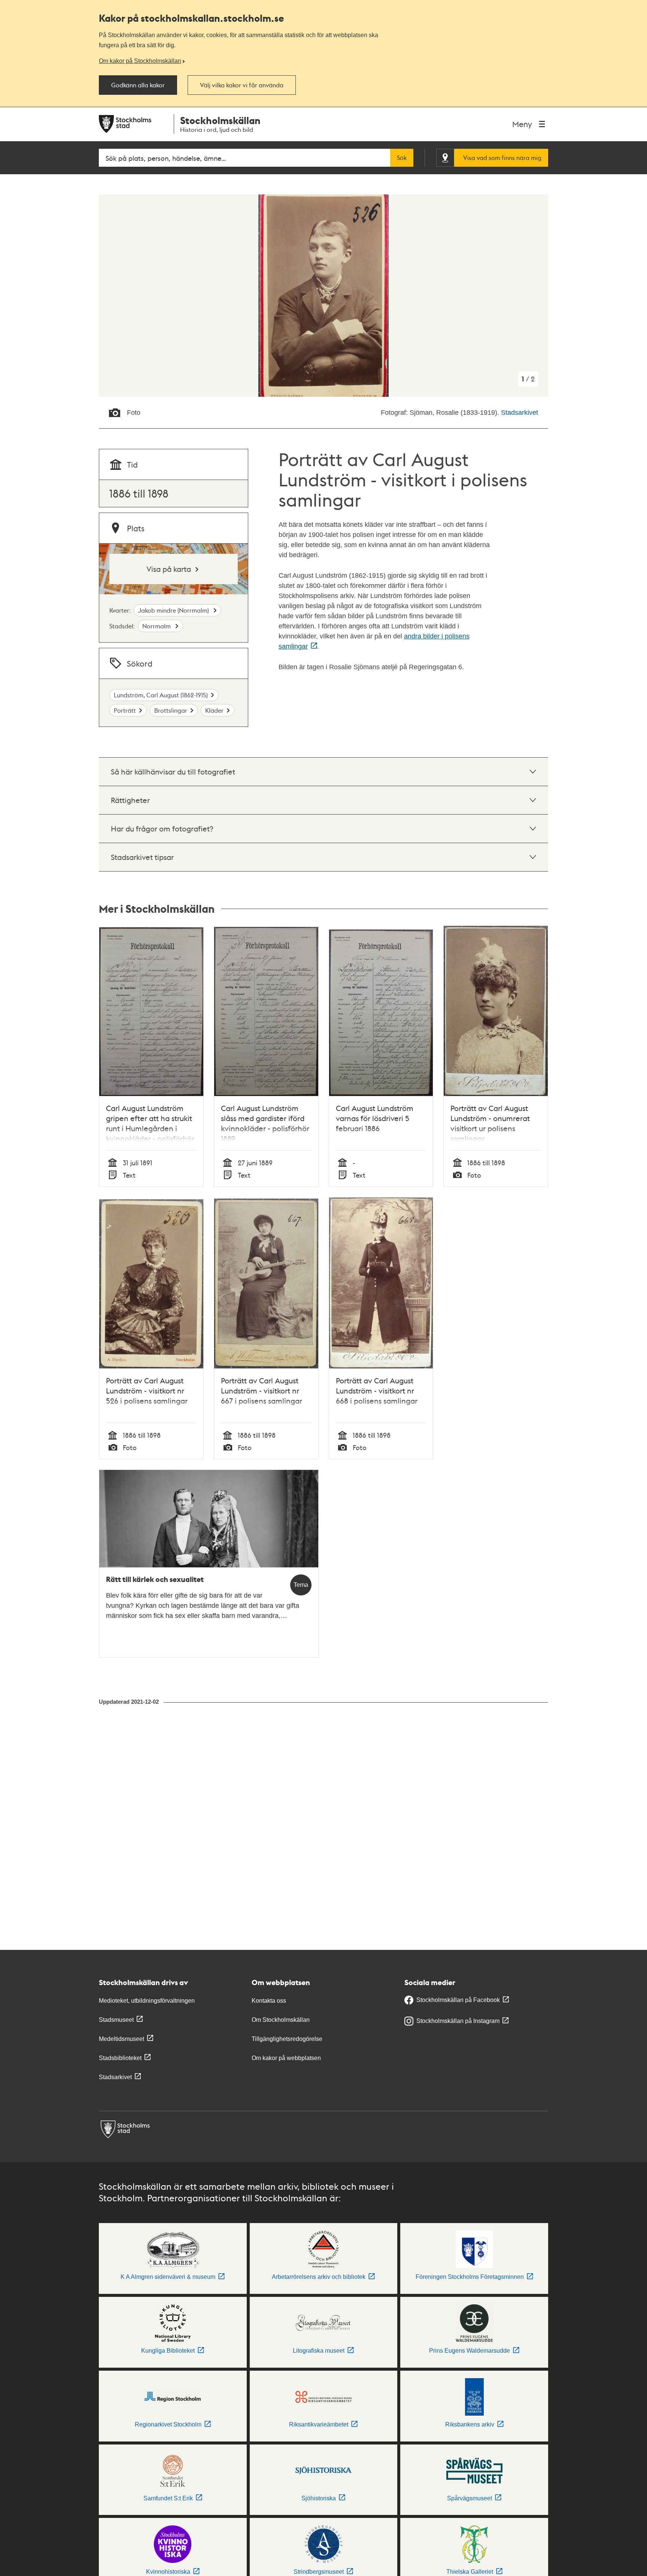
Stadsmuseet (116, 2020)
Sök (402, 158)
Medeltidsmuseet (121, 2039)
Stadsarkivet (520, 413)
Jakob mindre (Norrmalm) (174, 610)
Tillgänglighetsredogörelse (287, 2039)
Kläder (214, 710)
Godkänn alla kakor (138, 85)
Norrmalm (157, 626)
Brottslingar (171, 710)
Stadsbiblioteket (120, 2058)
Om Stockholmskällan (281, 2020)
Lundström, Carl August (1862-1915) (161, 695)
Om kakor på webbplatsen (286, 2058)
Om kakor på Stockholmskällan (140, 61)
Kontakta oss (269, 2001)
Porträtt (125, 710)
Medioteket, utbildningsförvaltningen (147, 2001)
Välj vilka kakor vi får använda (242, 85)
